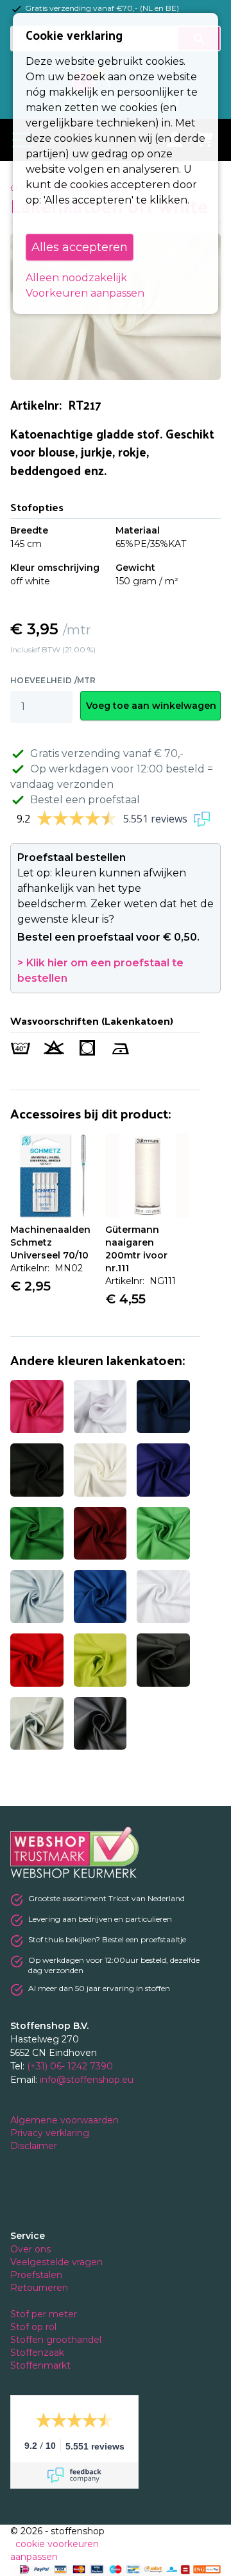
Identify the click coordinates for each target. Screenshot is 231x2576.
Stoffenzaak (38, 2353)
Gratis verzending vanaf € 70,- (107, 753)
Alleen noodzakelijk (76, 278)
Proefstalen (36, 2275)
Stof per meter (45, 2314)
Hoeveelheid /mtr (53, 680)
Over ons (30, 2249)
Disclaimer (35, 2146)
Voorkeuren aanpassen (85, 293)
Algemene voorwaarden (66, 2120)
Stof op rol (35, 2327)
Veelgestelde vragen (56, 2262)
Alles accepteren (80, 247)
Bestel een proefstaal (85, 800)
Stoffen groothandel (57, 2340)
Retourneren (39, 2288)
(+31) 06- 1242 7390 (70, 2066)
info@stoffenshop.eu (87, 2080)
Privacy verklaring (51, 2133)
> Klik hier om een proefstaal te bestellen (100, 970)
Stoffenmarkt (40, 2365)
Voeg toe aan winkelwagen (151, 706)
